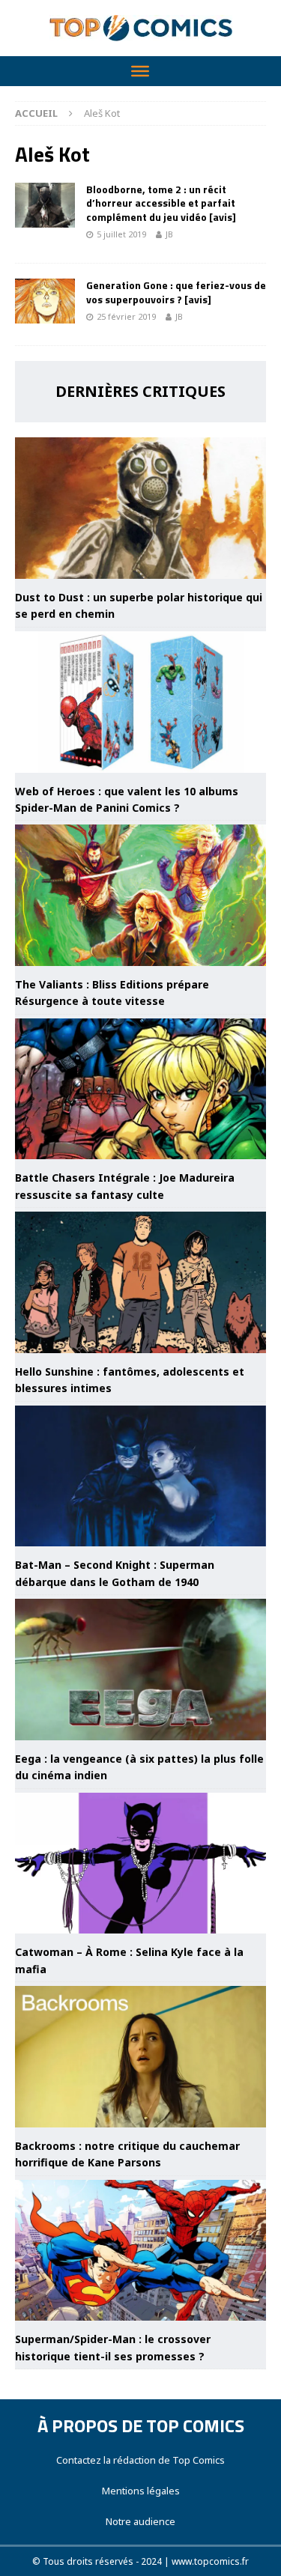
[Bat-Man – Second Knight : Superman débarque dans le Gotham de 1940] (140, 1476)
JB (169, 234)
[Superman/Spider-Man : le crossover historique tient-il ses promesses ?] (140, 2251)
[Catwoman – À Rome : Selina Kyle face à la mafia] (140, 1863)
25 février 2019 (126, 316)
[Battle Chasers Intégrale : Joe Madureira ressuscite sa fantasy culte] (140, 1089)
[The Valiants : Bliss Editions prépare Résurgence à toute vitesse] (140, 895)
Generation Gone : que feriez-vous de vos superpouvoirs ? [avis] (176, 292)
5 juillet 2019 (121, 234)
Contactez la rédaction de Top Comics (140, 2460)
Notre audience (140, 2521)
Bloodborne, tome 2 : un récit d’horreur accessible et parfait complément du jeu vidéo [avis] (161, 203)
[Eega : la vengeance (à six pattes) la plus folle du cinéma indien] (140, 1670)
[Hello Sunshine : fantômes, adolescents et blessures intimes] (140, 1282)
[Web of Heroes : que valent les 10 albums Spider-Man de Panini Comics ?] (140, 702)
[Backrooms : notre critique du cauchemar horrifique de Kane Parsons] (140, 2057)
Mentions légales (141, 2491)
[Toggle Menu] (140, 71)
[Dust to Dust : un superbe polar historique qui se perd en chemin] (140, 508)
